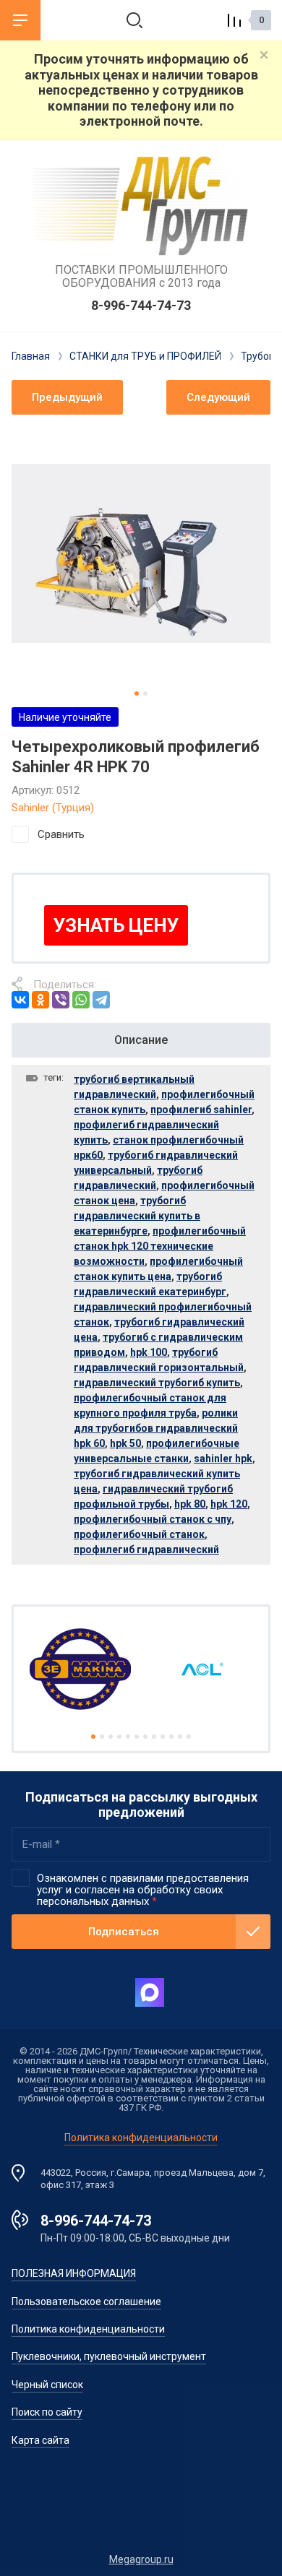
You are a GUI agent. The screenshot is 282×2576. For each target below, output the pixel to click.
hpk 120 (229, 1504)
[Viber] (61, 1000)
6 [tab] (137, 1737)
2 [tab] (145, 693)
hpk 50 (125, 1443)
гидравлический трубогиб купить (157, 1383)
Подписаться (124, 1932)
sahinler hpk (223, 1458)
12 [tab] (189, 1737)
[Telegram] (101, 1000)
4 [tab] (119, 1737)
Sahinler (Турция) (53, 808)
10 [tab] (171, 1737)
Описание (141, 1040)
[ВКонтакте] (20, 1000)
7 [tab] (145, 1737)
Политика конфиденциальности (141, 2138)
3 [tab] (111, 1737)
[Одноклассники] (40, 1000)
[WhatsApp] (81, 1000)
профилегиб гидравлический (146, 1550)
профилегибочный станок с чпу (153, 1519)
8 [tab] (154, 1737)
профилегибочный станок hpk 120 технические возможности (160, 1246)
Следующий (218, 397)
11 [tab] (180, 1737)
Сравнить (61, 834)
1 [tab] (137, 693)
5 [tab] (128, 1737)
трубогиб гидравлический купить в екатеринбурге (137, 1216)
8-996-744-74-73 (141, 305)
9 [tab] (163, 1737)
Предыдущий (67, 397)
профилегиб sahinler (201, 1110)
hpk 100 (149, 1352)
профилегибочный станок (139, 1534)
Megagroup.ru (141, 2559)
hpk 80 (190, 1504)
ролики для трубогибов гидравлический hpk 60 (156, 1428)
